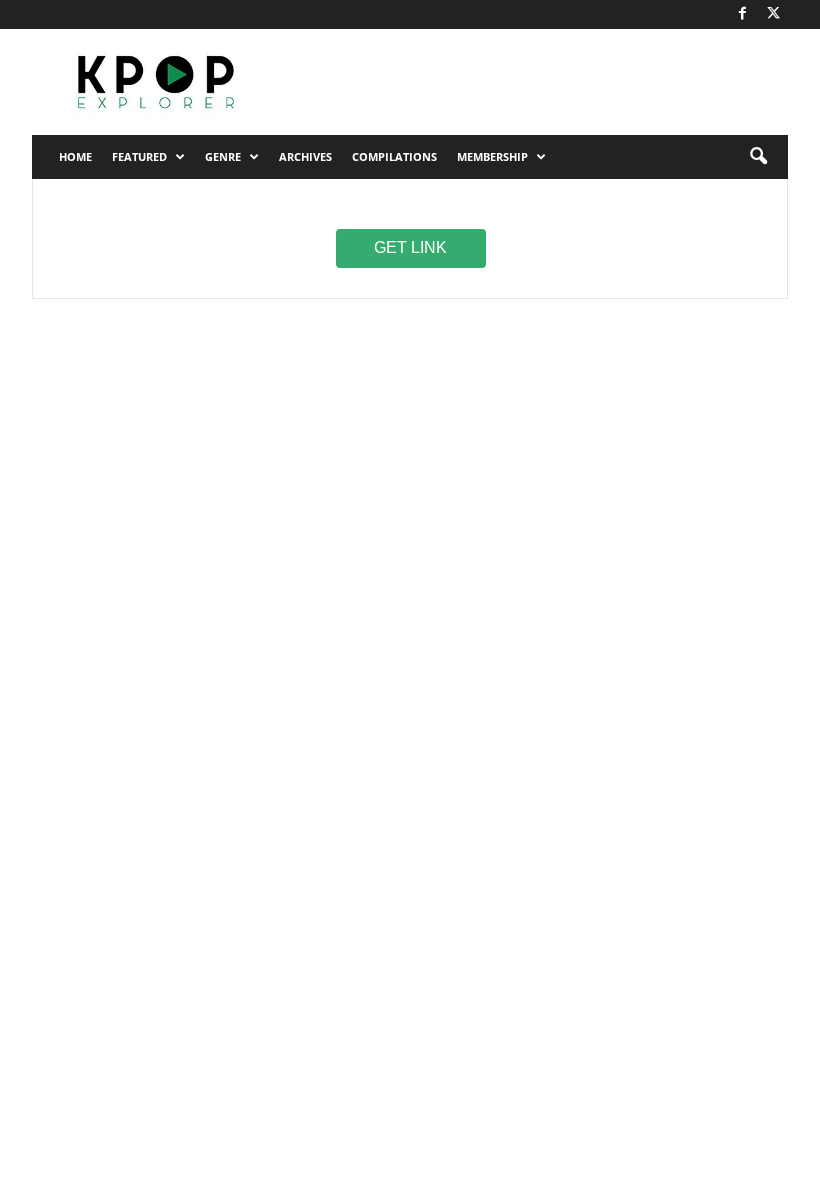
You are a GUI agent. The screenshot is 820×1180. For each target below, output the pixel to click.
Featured (139, 156)
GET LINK (410, 247)
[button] (758, 157)
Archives (305, 156)
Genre (223, 156)
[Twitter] (773, 14)
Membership (492, 156)
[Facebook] (742, 14)
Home (75, 156)
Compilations (394, 156)
